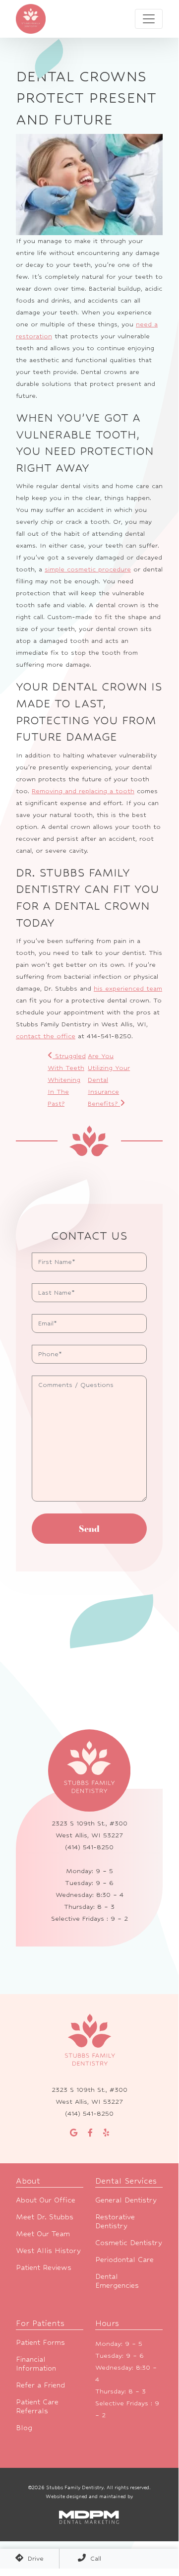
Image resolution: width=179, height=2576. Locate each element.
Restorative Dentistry (115, 2221)
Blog (24, 2427)
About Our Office (46, 2200)
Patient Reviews (44, 2267)
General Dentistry (126, 2200)
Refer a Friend (40, 2385)
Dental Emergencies (117, 2281)
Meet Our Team (43, 2233)
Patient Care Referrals (37, 2406)
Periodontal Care (124, 2259)
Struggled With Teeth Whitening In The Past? (67, 1080)
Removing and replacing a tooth (83, 791)
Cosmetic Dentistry (129, 2242)
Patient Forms (40, 2342)
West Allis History (48, 2250)
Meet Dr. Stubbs (45, 2217)
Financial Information (36, 2363)
